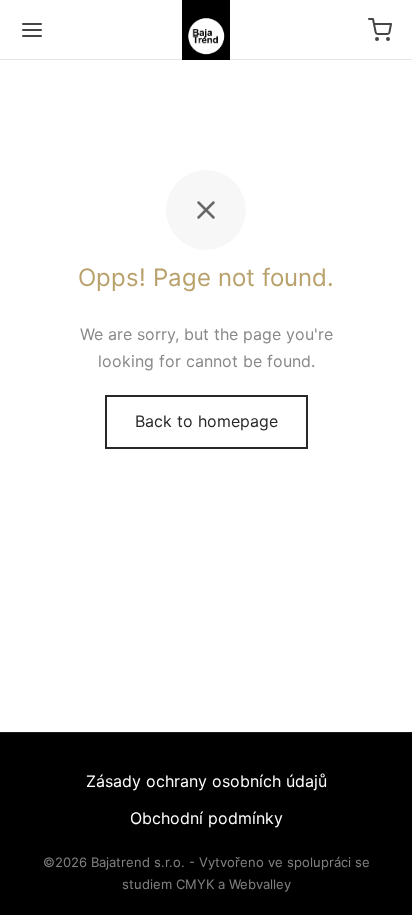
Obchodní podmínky (206, 818)
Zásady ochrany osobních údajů (206, 781)
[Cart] (380, 30)
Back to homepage (206, 421)
